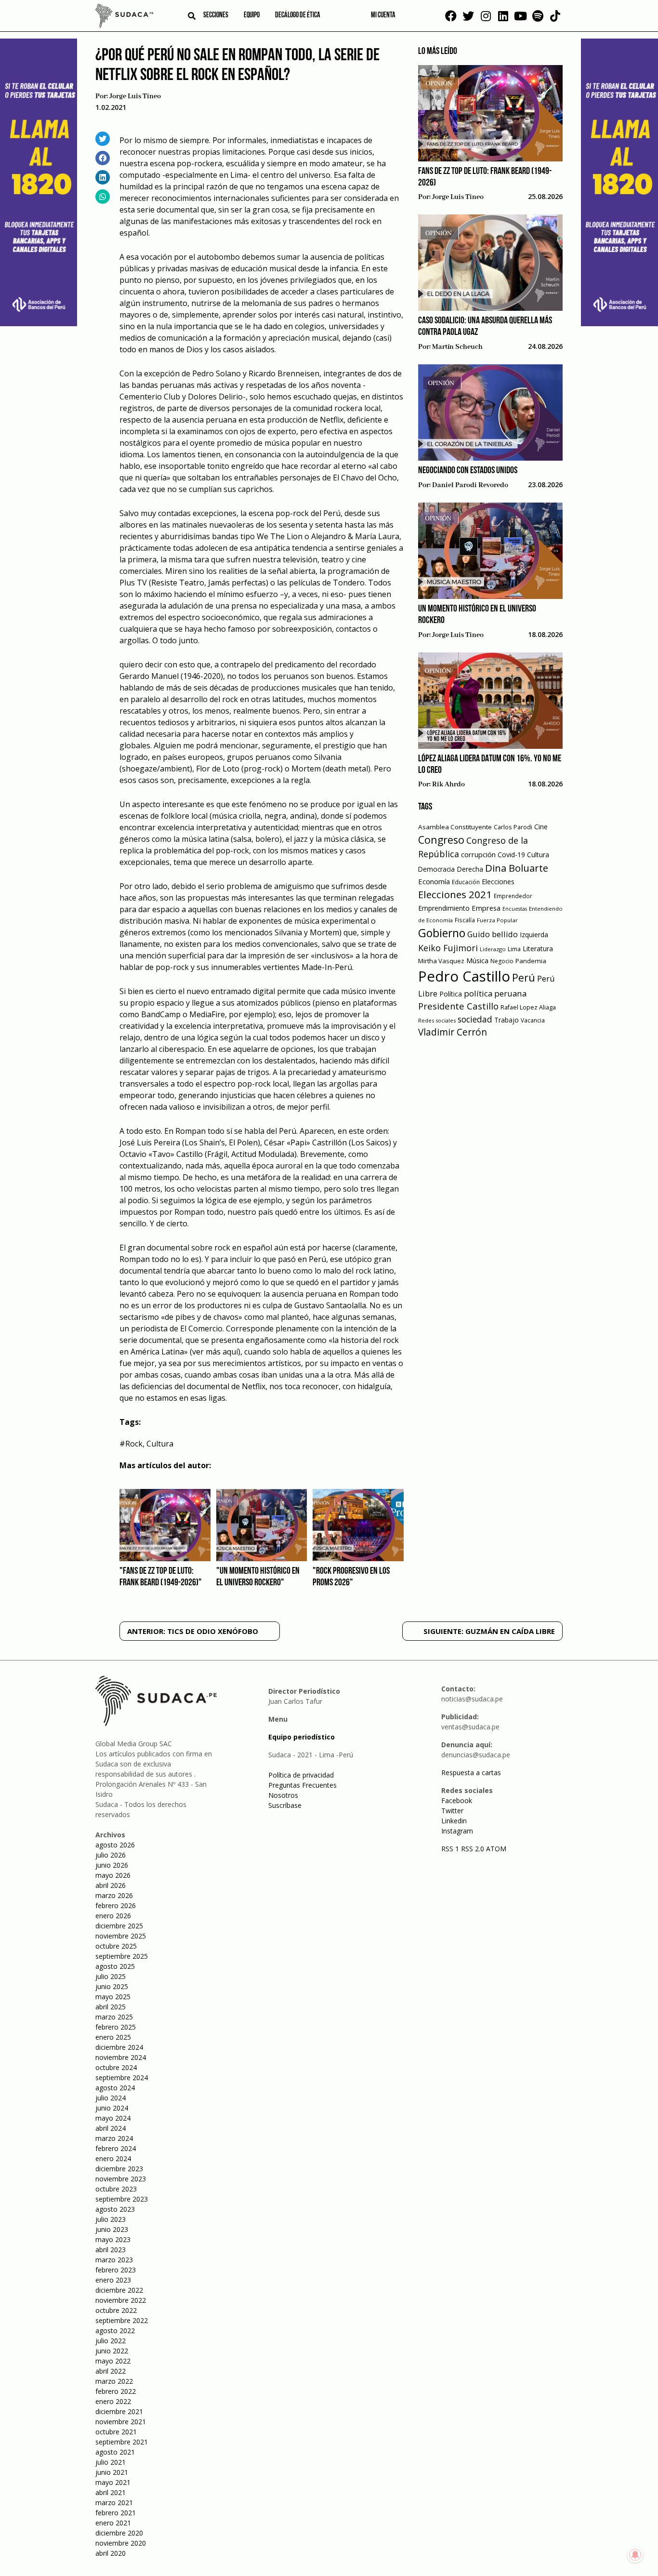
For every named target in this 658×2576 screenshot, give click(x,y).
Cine (541, 827)
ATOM (496, 1849)
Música (477, 961)
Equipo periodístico (302, 1737)
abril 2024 (111, 2128)
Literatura (538, 949)
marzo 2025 (114, 2017)
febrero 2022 (116, 2391)
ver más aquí (215, 1352)
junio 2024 (112, 2108)
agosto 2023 (115, 2209)
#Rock (131, 1444)
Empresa (486, 908)
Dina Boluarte (517, 868)
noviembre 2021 (121, 2422)
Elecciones (498, 882)
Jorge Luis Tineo (135, 96)
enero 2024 (113, 2158)
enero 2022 (113, 2401)
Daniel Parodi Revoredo (470, 485)
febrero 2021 (116, 2513)
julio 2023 (111, 2219)
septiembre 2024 (122, 2078)
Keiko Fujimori (448, 948)
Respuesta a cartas (471, 1773)
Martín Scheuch (457, 347)
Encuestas (515, 909)
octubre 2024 (116, 2067)
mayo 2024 (113, 2118)
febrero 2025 (116, 2027)
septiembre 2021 (122, 2442)
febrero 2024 (116, 2148)
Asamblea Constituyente (455, 827)
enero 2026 (113, 1916)
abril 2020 (111, 2553)
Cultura (160, 1444)
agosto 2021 (115, 2452)
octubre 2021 (116, 2432)
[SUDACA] (124, 17)
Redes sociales (437, 1020)
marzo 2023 (114, 2260)
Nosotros (283, 1795)
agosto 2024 (115, 2088)
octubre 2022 (116, 2310)
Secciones (216, 15)
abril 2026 (111, 1885)
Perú (524, 977)
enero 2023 (113, 2280)
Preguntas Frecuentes (303, 1785)
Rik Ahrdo (448, 784)
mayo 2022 (113, 2361)
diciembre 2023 (119, 2169)
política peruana (495, 993)
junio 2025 (112, 1986)
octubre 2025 (116, 1946)
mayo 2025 (113, 1997)
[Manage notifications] (635, 2555)
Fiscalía (465, 920)
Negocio (502, 961)
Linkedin (454, 1821)
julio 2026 (111, 1855)
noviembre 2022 (121, 2300)
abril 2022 (111, 2371)
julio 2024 (111, 2098)
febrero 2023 (116, 2270)
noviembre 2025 (121, 1936)
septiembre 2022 (122, 2320)
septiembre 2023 (122, 2199)
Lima (514, 949)
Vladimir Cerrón (453, 1032)
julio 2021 (111, 2462)
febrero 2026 (116, 1905)
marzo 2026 (114, 1895)
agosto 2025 (115, 1966)
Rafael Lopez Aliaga (528, 1007)
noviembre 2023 (121, 2179)
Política (451, 994)
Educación (466, 882)
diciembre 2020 (119, 2533)
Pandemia (531, 961)
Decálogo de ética (298, 15)
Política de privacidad (301, 1775)
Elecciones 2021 (455, 894)
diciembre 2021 (119, 2411)
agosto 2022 (115, 2330)
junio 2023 (112, 2229)
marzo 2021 (114, 2503)
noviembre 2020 (121, 2543)
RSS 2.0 (473, 1849)
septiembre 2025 (122, 1956)
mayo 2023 (113, 2239)
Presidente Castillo (458, 1006)
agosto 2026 (115, 1845)
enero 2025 (113, 2037)
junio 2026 (112, 1865)
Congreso (441, 840)
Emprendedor (513, 896)
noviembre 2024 (121, 2057)
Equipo (252, 15)
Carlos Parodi (513, 827)
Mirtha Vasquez (441, 961)
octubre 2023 (116, 2189)
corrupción (478, 854)
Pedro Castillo (464, 976)
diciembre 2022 (119, 2290)
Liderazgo (493, 949)
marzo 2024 (114, 2138)
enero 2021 (113, 2523)
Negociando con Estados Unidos (468, 471)
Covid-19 (511, 855)
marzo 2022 (114, 2381)
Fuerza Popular (497, 920)
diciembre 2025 (119, 1926)
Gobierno (442, 933)
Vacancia (533, 1020)
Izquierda (534, 935)
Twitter (452, 1811)
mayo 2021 (113, 2482)
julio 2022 (111, 2341)
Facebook (457, 1800)
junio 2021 (112, 2472)
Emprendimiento (444, 908)
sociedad (475, 1019)
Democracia (436, 869)
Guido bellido (493, 934)
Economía (434, 881)
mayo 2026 (113, 1875)
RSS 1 (451, 1849)
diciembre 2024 (119, 2047)
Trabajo (507, 1020)
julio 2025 (111, 1976)
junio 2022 (112, 2351)
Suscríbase (285, 1805)
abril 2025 (111, 2007)
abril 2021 (111, 2492)
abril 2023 (111, 2250)
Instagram (457, 1831)
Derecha (470, 869)
